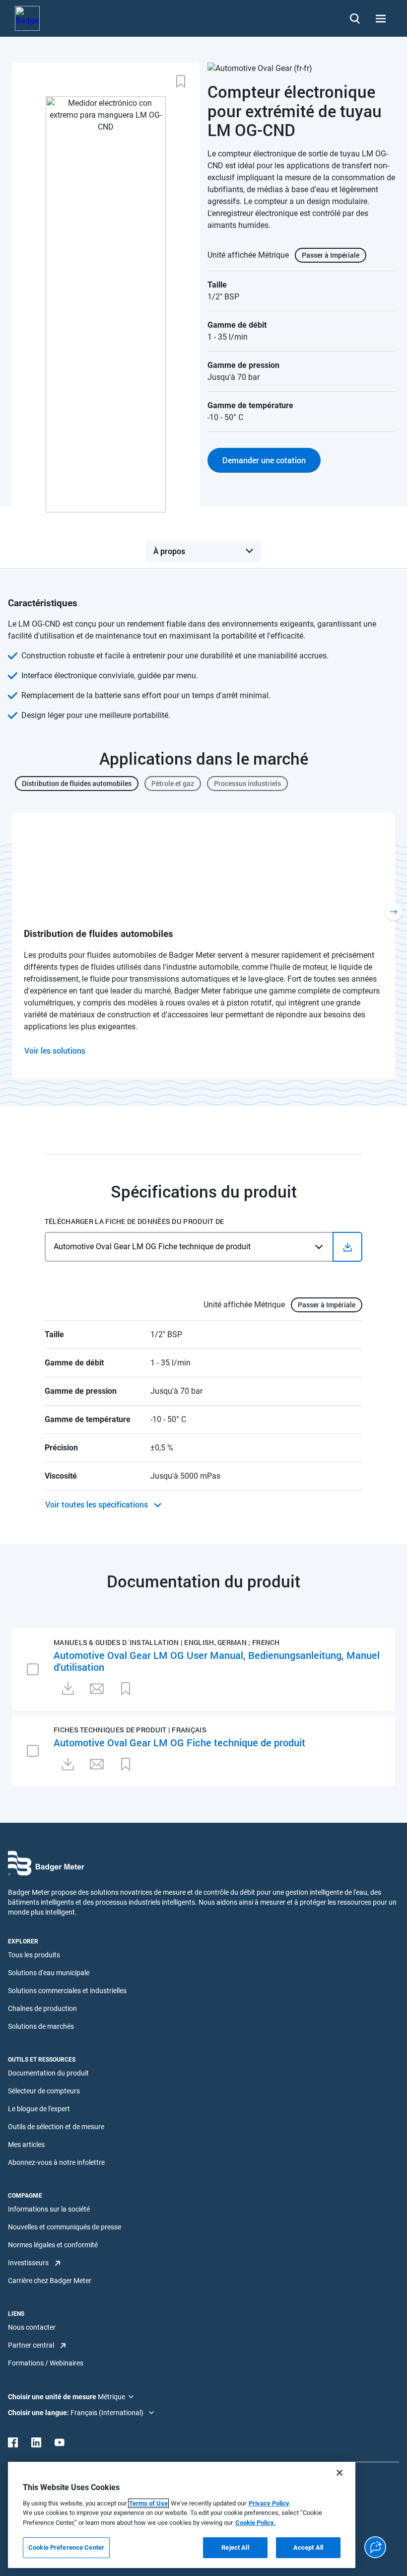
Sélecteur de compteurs (44, 2091)
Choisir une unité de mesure (53, 2397)
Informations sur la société (49, 2209)
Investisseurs (28, 2263)
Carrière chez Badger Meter (50, 2281)
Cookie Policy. (255, 2523)
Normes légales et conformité (53, 2245)
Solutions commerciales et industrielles (67, 1991)
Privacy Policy (269, 2503)
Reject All (235, 2547)
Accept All (308, 2547)
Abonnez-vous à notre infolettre (56, 2162)
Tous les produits (34, 1955)
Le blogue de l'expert (39, 2109)
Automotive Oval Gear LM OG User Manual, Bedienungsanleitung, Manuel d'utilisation (217, 1661)
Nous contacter (32, 2327)
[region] (182, 2515)
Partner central (31, 2345)
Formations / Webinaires (46, 2363)
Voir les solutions (55, 1050)
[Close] (339, 2473)
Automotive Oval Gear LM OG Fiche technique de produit (179, 1742)
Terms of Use (148, 2503)
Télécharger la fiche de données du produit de (135, 1221)
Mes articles (26, 2145)
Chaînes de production (42, 2008)
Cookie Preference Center (66, 2547)
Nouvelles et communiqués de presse (65, 2227)
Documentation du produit (48, 2073)
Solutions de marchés (41, 2026)
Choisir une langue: (39, 2413)
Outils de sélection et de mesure (56, 2127)
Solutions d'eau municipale (49, 1973)
